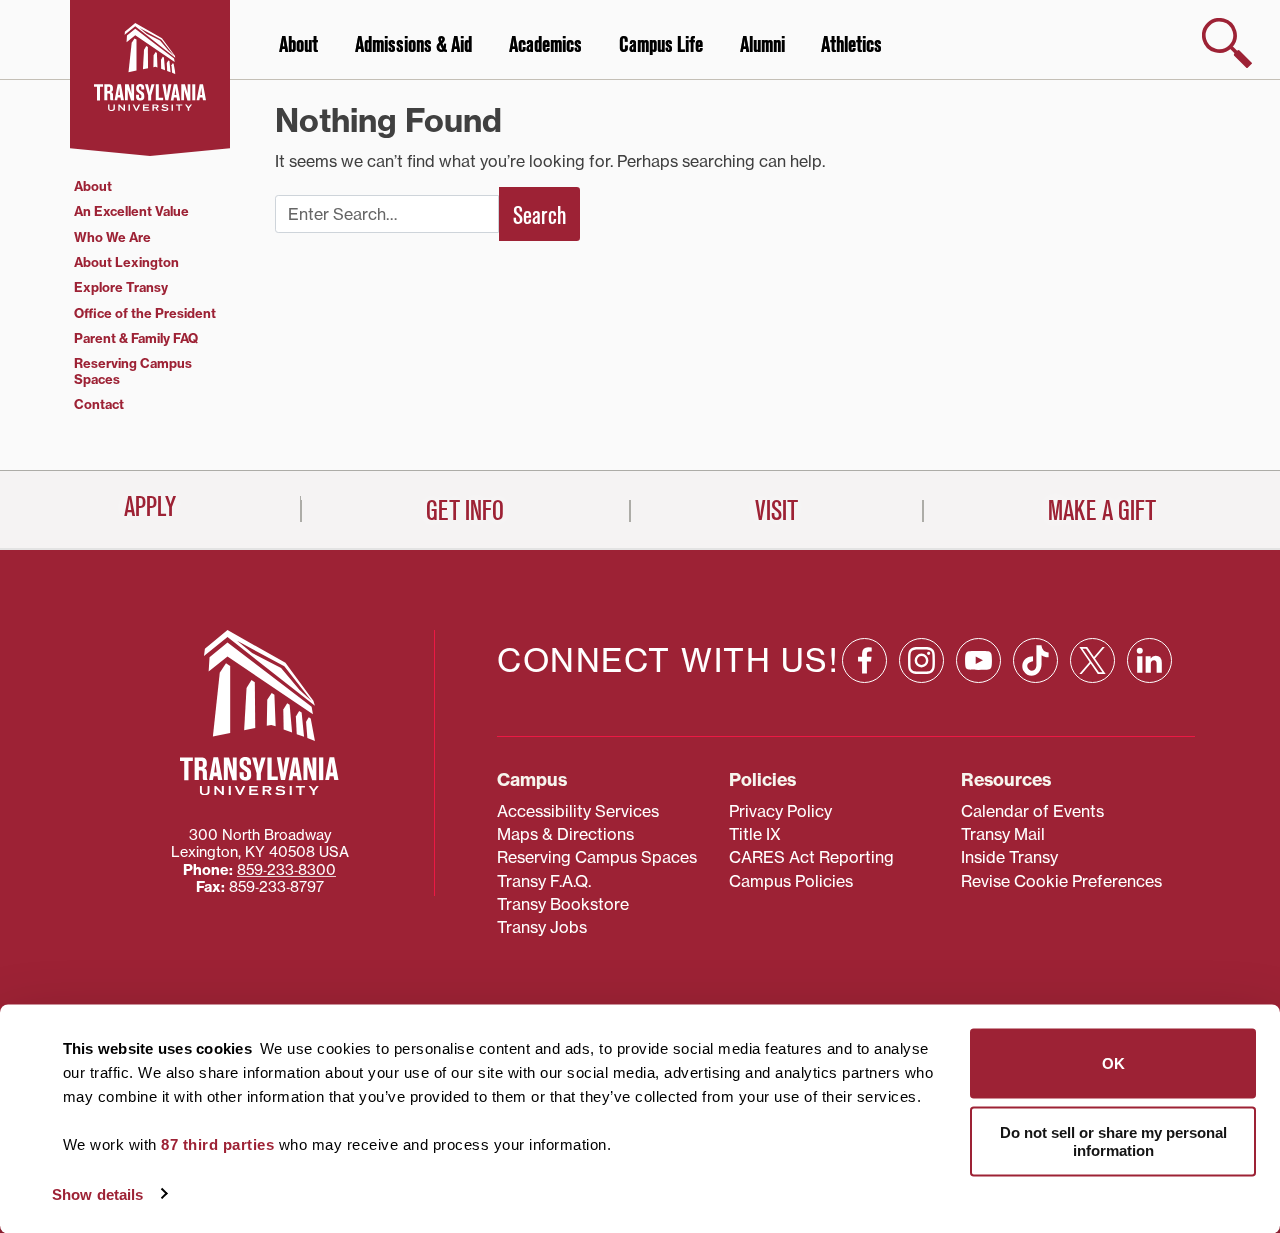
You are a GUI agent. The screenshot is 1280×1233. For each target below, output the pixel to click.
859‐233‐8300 (286, 870)
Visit (776, 511)
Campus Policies (791, 881)
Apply (150, 507)
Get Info (465, 511)
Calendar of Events (1032, 811)
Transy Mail (1003, 834)
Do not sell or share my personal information (1113, 1140)
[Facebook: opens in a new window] (864, 660)
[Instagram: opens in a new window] (921, 660)
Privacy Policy (780, 811)
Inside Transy (1009, 857)
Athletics (851, 45)
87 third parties (217, 1144)
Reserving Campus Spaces (133, 370)
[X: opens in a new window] (1092, 660)
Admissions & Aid (413, 45)
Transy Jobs (542, 927)
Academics (545, 45)
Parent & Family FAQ (136, 338)
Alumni (762, 45)
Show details (97, 1193)
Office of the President (145, 313)
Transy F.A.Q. (544, 881)
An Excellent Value (131, 211)
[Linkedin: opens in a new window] (1149, 660)
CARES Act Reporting (811, 857)
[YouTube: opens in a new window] (978, 660)
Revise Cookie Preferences (1061, 881)
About (298, 45)
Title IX (755, 834)
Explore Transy (121, 287)
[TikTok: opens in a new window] (1035, 660)
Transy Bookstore (563, 904)
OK (1113, 1063)
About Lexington (126, 262)
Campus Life (661, 45)
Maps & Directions (565, 834)
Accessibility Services (578, 811)
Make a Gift (1102, 511)
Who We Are (112, 237)
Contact (99, 404)
